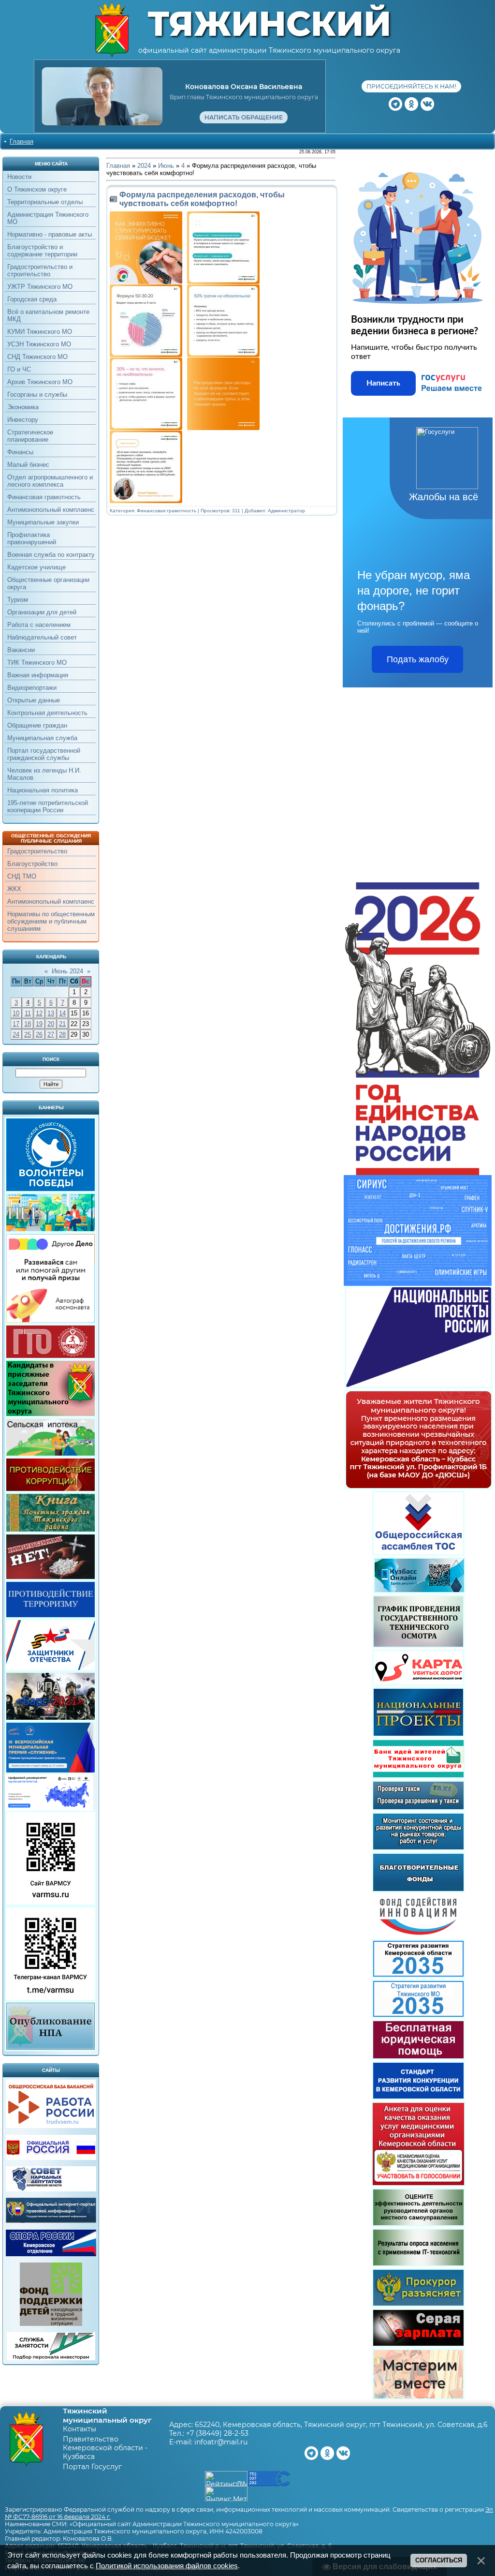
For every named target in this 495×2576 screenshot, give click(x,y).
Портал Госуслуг (92, 2467)
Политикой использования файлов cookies (167, 2566)
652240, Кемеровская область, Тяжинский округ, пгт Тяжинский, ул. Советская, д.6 (341, 2425)
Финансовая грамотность (167, 511)
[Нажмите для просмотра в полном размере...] (226, 282)
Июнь (166, 166)
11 (28, 1013)
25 (28, 1035)
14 (62, 1013)
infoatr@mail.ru (221, 2442)
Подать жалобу (418, 659)
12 (39, 1013)
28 (62, 1035)
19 (39, 1024)
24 (16, 1035)
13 (51, 1013)
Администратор (286, 511)
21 (62, 1024)
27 (51, 1035)
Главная (22, 141)
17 (16, 1024)
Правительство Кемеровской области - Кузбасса (105, 2448)
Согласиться (439, 2560)
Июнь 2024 (67, 971)
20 (51, 1024)
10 (16, 1013)
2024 (144, 166)
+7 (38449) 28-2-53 (217, 2433)
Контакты (80, 2429)
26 (39, 1035)
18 (28, 1024)
